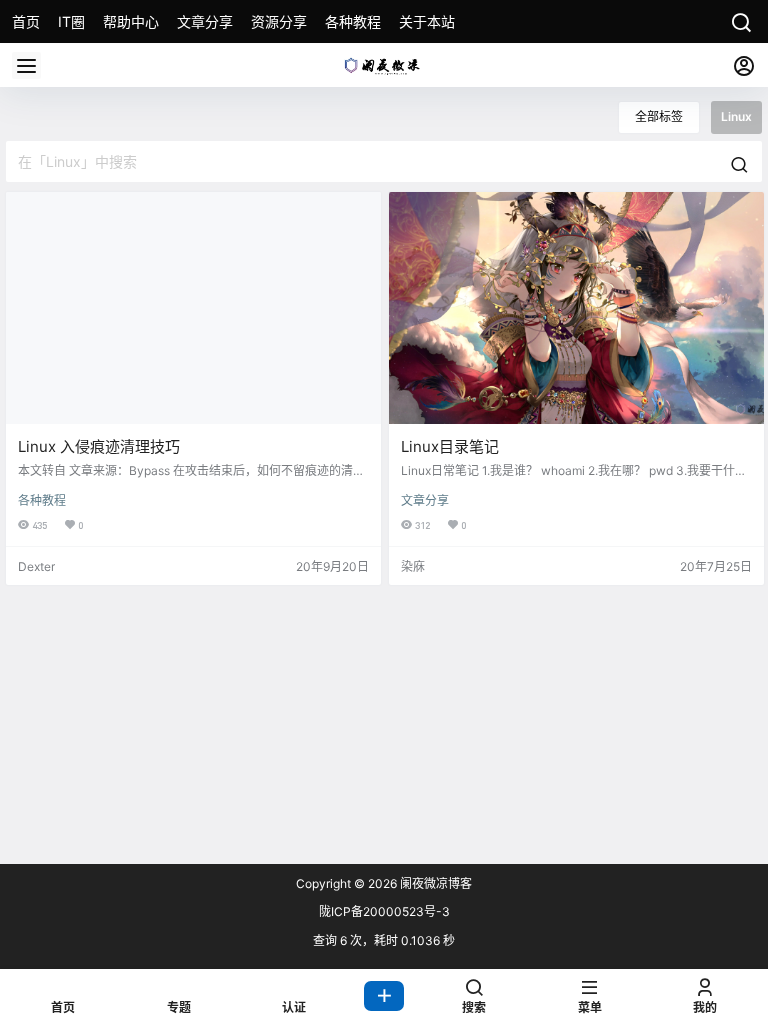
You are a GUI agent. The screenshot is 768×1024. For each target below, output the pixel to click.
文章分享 (425, 500)
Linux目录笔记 (450, 446)
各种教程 (42, 500)
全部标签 (659, 116)
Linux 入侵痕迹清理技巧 (99, 446)
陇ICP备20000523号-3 (384, 911)
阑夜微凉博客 (434, 883)
